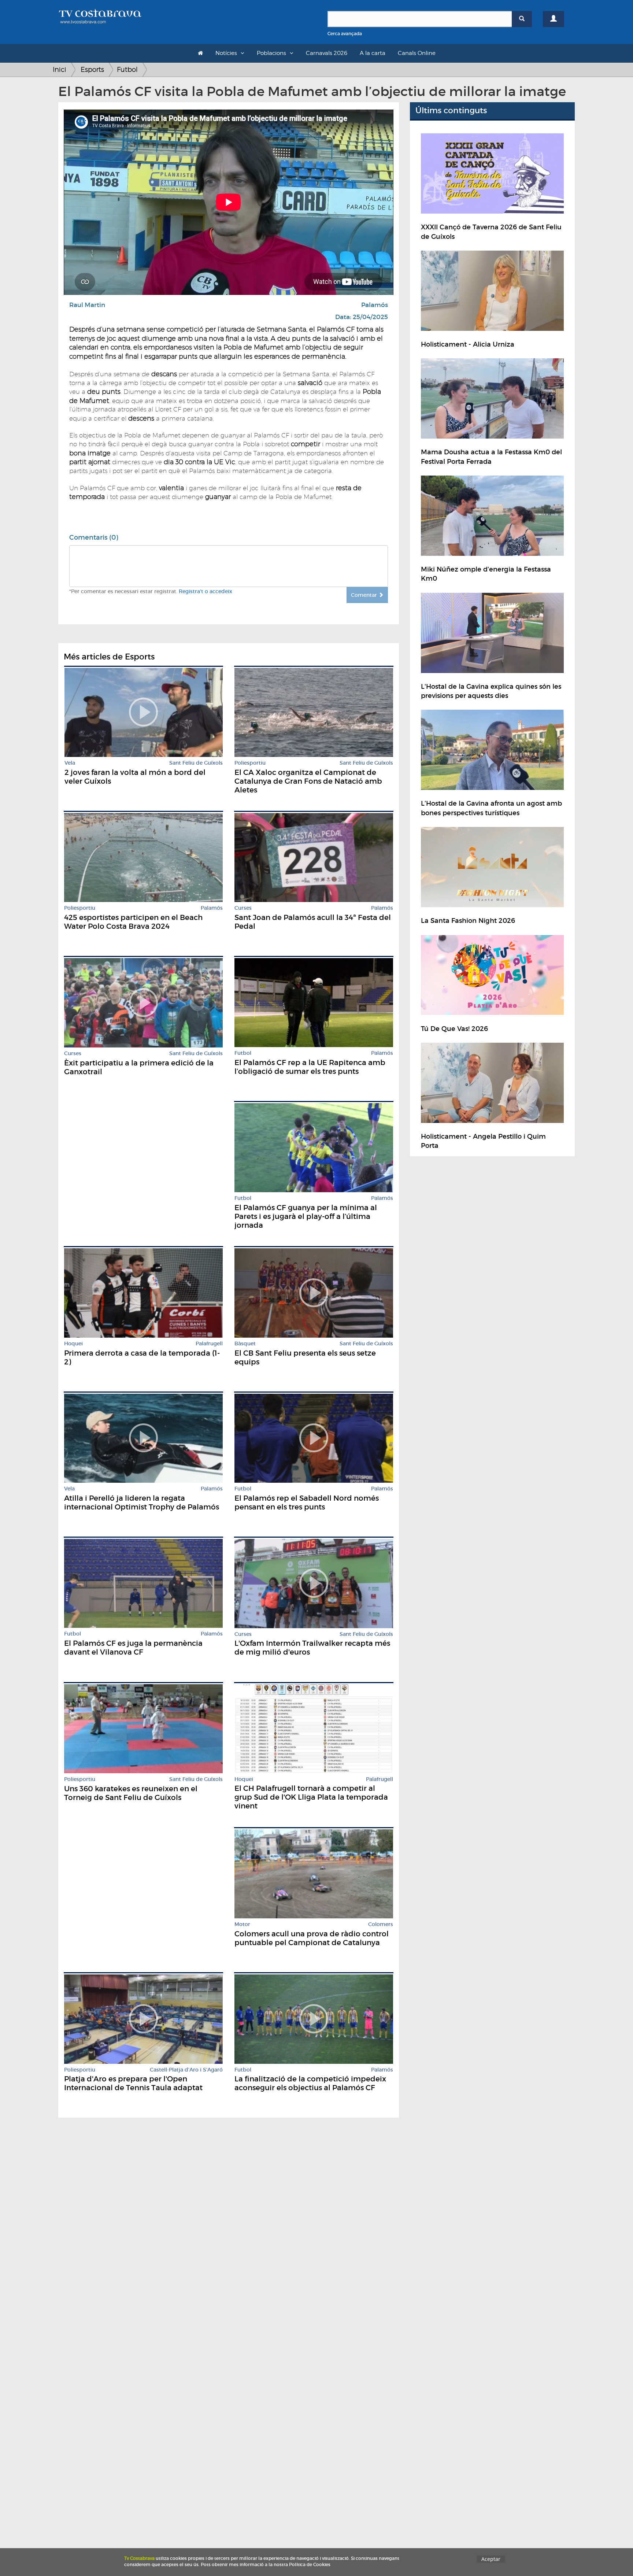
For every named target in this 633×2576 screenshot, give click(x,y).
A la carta (373, 53)
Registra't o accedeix (206, 591)
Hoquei (73, 1344)
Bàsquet (245, 1344)
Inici (60, 69)
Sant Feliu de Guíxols (196, 763)
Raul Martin (87, 305)
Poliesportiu (250, 763)
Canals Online (417, 53)
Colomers (381, 1924)
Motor (242, 1924)
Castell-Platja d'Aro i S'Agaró (186, 2070)
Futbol (127, 69)
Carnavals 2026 (327, 53)
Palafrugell (209, 1344)
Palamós (375, 305)
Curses (243, 908)
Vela (70, 763)
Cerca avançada (345, 34)
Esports (92, 69)
